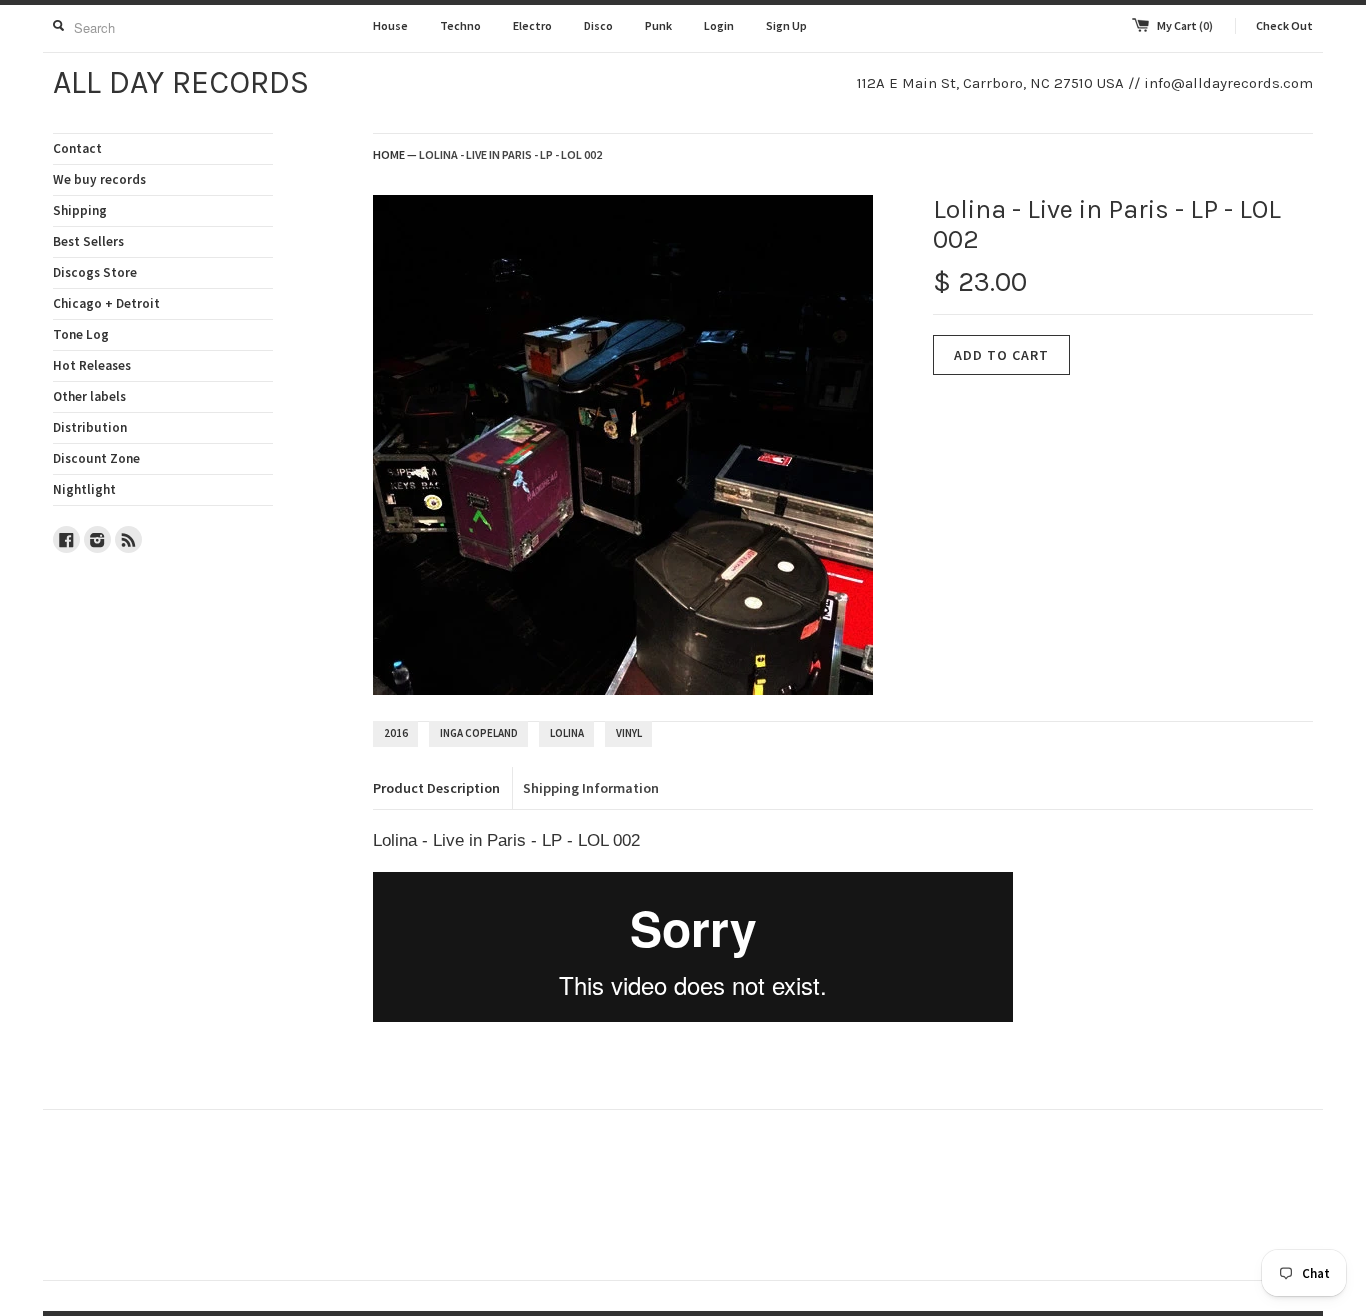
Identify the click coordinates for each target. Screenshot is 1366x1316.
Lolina (567, 733)
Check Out (1284, 25)
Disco (598, 25)
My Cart (1185, 25)
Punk (658, 25)
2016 (396, 733)
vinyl (629, 733)
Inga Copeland (479, 733)
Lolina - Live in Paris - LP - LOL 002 (510, 154)
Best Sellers (88, 241)
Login (719, 25)
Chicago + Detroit (106, 303)
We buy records (99, 179)
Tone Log (81, 334)
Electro (532, 25)
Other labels (89, 396)
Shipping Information (591, 788)
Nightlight (84, 489)
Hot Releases (92, 365)
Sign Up (786, 25)
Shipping (80, 210)
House (390, 25)
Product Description (436, 788)
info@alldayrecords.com (1228, 83)
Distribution (90, 427)
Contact (77, 148)
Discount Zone (96, 458)
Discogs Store (95, 272)
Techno (460, 25)
